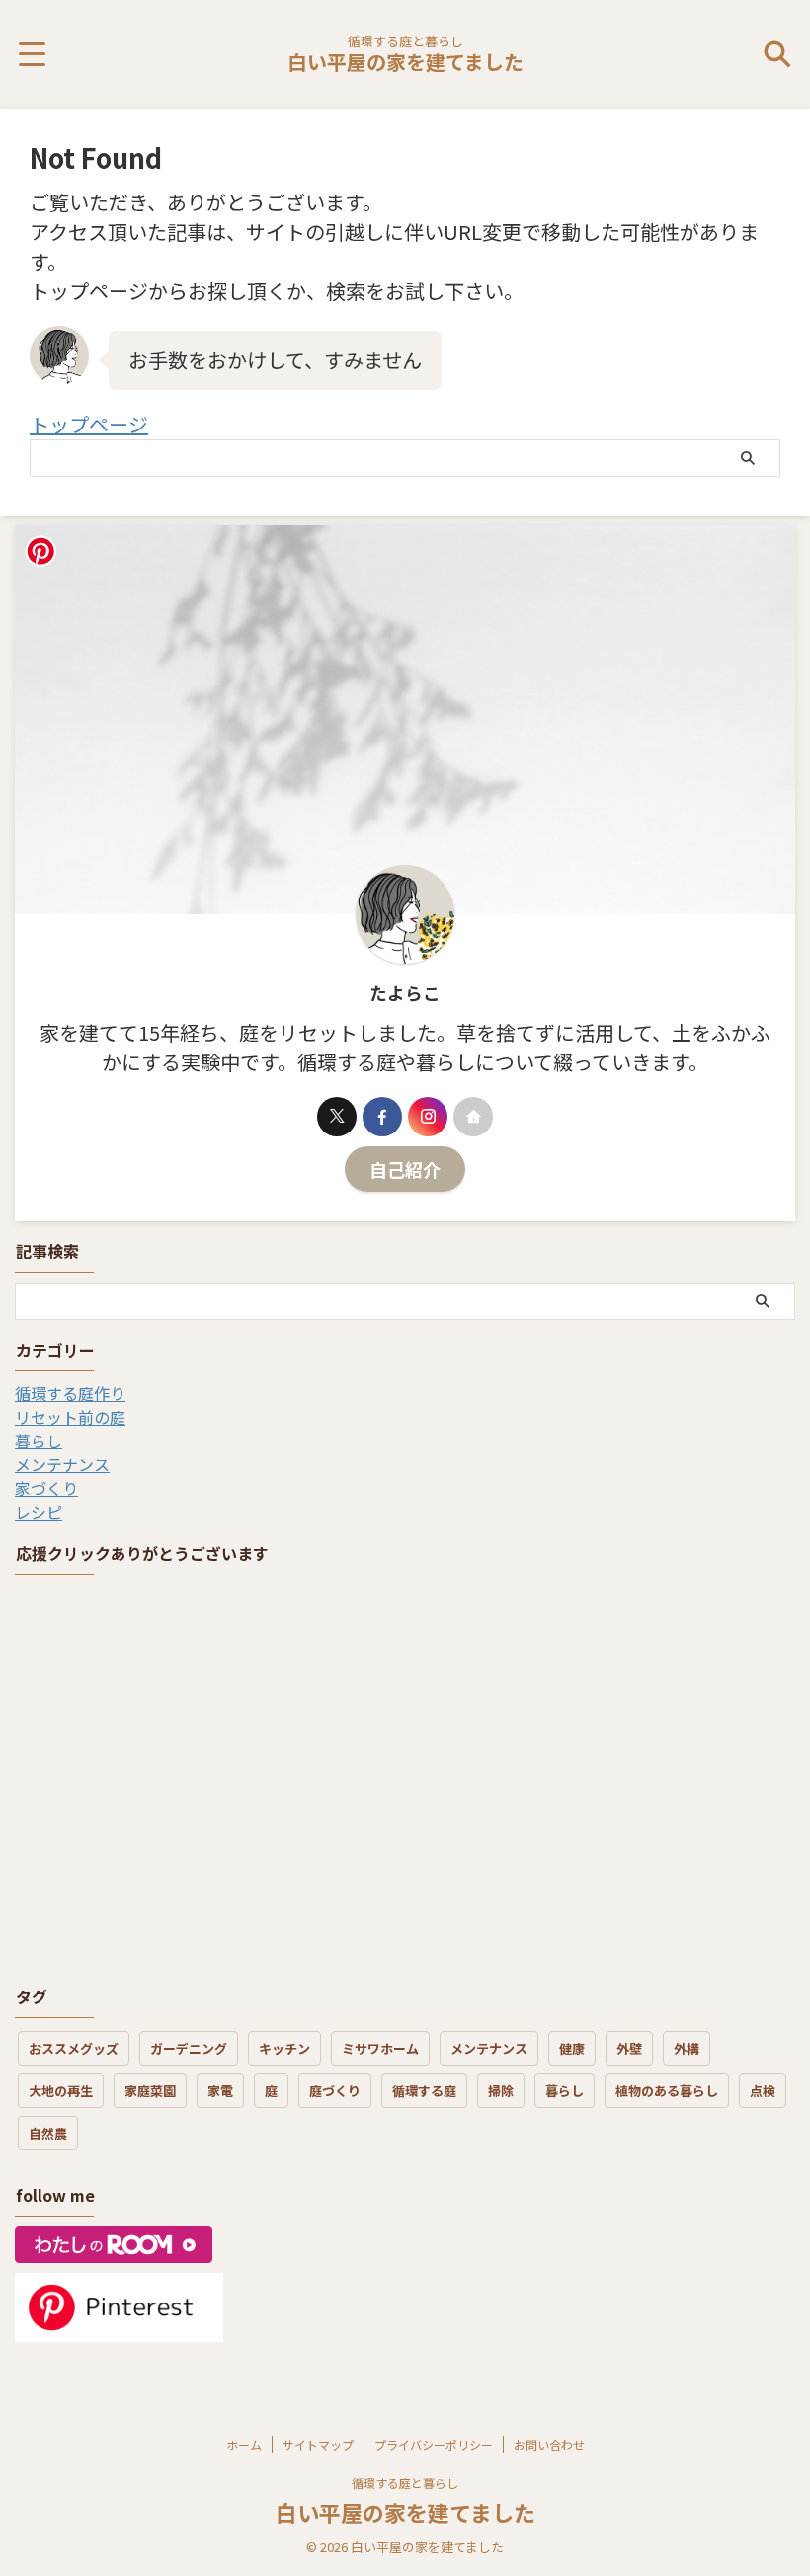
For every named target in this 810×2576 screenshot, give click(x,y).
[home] (473, 1117)
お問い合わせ (549, 2444)
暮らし (39, 1441)
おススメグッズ (74, 2048)
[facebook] (382, 1117)
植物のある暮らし (667, 2091)
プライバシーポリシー (434, 2444)
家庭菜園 (150, 2091)
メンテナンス (62, 1464)
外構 (687, 2048)
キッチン (284, 2048)
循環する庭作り (70, 1393)
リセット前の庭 (70, 1417)
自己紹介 (405, 1169)
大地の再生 (61, 2091)
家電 (220, 2091)
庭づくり (335, 2091)
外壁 (629, 2048)
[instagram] (428, 1117)
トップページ (89, 424)
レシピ (39, 1512)
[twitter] (337, 1117)
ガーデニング (189, 2048)
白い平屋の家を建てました (405, 62)
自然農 (48, 2133)
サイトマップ (318, 2444)
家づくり (46, 1488)
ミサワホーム (380, 2048)
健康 (572, 2048)
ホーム (244, 2444)
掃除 (501, 2091)
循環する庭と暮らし (405, 2483)
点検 (763, 2091)
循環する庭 (424, 2091)
